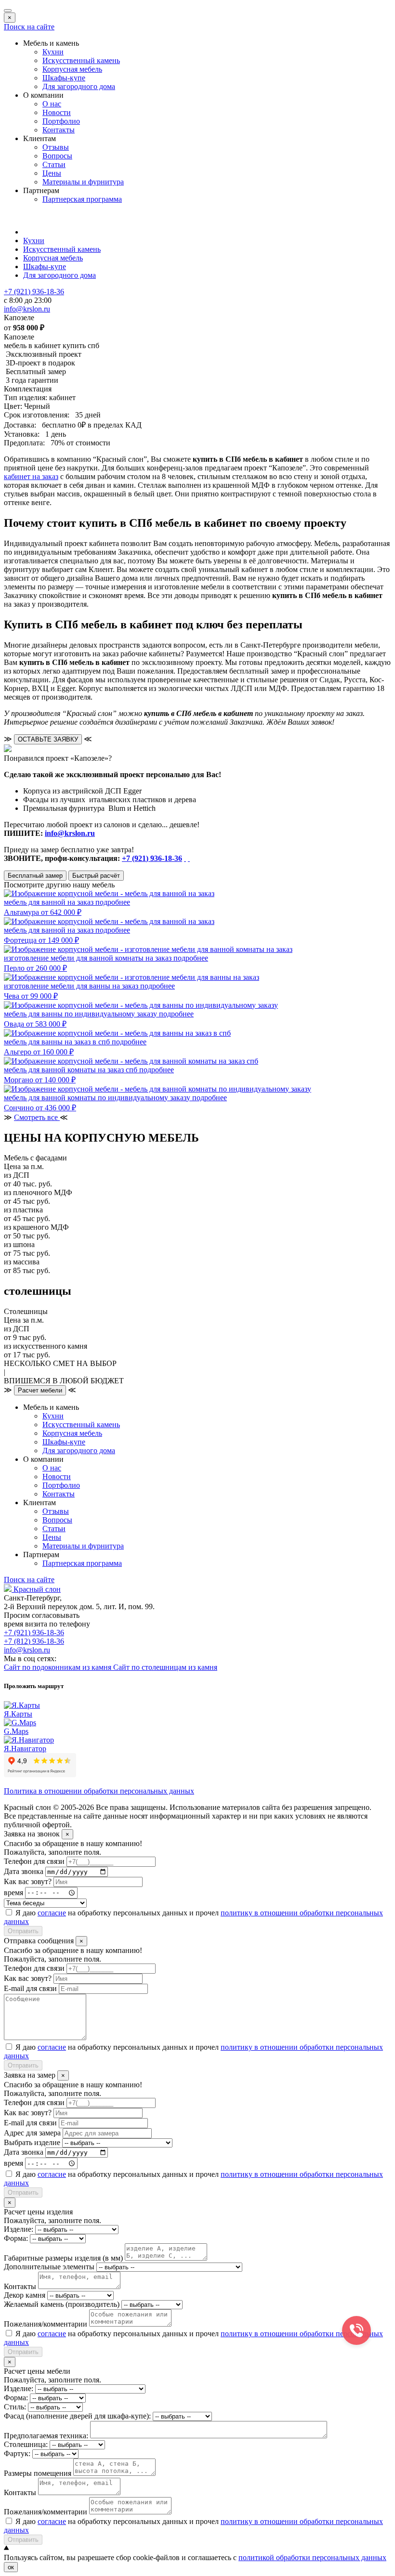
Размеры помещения (38, 2473)
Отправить (23, 1931)
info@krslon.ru (70, 833)
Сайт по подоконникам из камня (59, 1667)
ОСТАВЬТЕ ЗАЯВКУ (48, 739)
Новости (57, 112)
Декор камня (25, 2295)
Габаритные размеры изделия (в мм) (63, 2258)
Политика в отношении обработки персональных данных (99, 1791)
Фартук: (17, 2453)
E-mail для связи (30, 1988)
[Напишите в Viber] (189, 858)
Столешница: (26, 2444)
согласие (52, 1913)
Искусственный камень (81, 60)
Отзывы (56, 147)
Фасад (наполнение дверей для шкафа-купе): (77, 2416)
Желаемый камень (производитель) (62, 2304)
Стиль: (15, 2407)
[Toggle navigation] (8, 11)
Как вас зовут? (28, 1881)
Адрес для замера (32, 2133)
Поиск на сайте (29, 27)
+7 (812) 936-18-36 (34, 1641)
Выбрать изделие (32, 2142)
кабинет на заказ (31, 476)
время (13, 1892)
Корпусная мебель (72, 69)
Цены (52, 173)
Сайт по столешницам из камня (165, 1667)
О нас (52, 104)
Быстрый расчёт (96, 876)
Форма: (16, 2238)
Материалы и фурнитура (83, 182)
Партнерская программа (82, 199)
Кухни (53, 52)
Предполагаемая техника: (46, 2436)
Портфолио (61, 121)
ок (11, 2567)
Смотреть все (37, 1117)
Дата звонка (24, 1871)
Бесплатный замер (35, 876)
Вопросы (57, 156)
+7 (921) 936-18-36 (152, 858)
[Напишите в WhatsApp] (185, 858)
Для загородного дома (79, 86)
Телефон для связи (34, 1861)
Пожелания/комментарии (46, 2324)
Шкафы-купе (64, 78)
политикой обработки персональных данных (312, 2557)
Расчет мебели (40, 1390)
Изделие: (19, 2229)
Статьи (54, 164)
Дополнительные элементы (49, 2267)
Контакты (59, 130)
